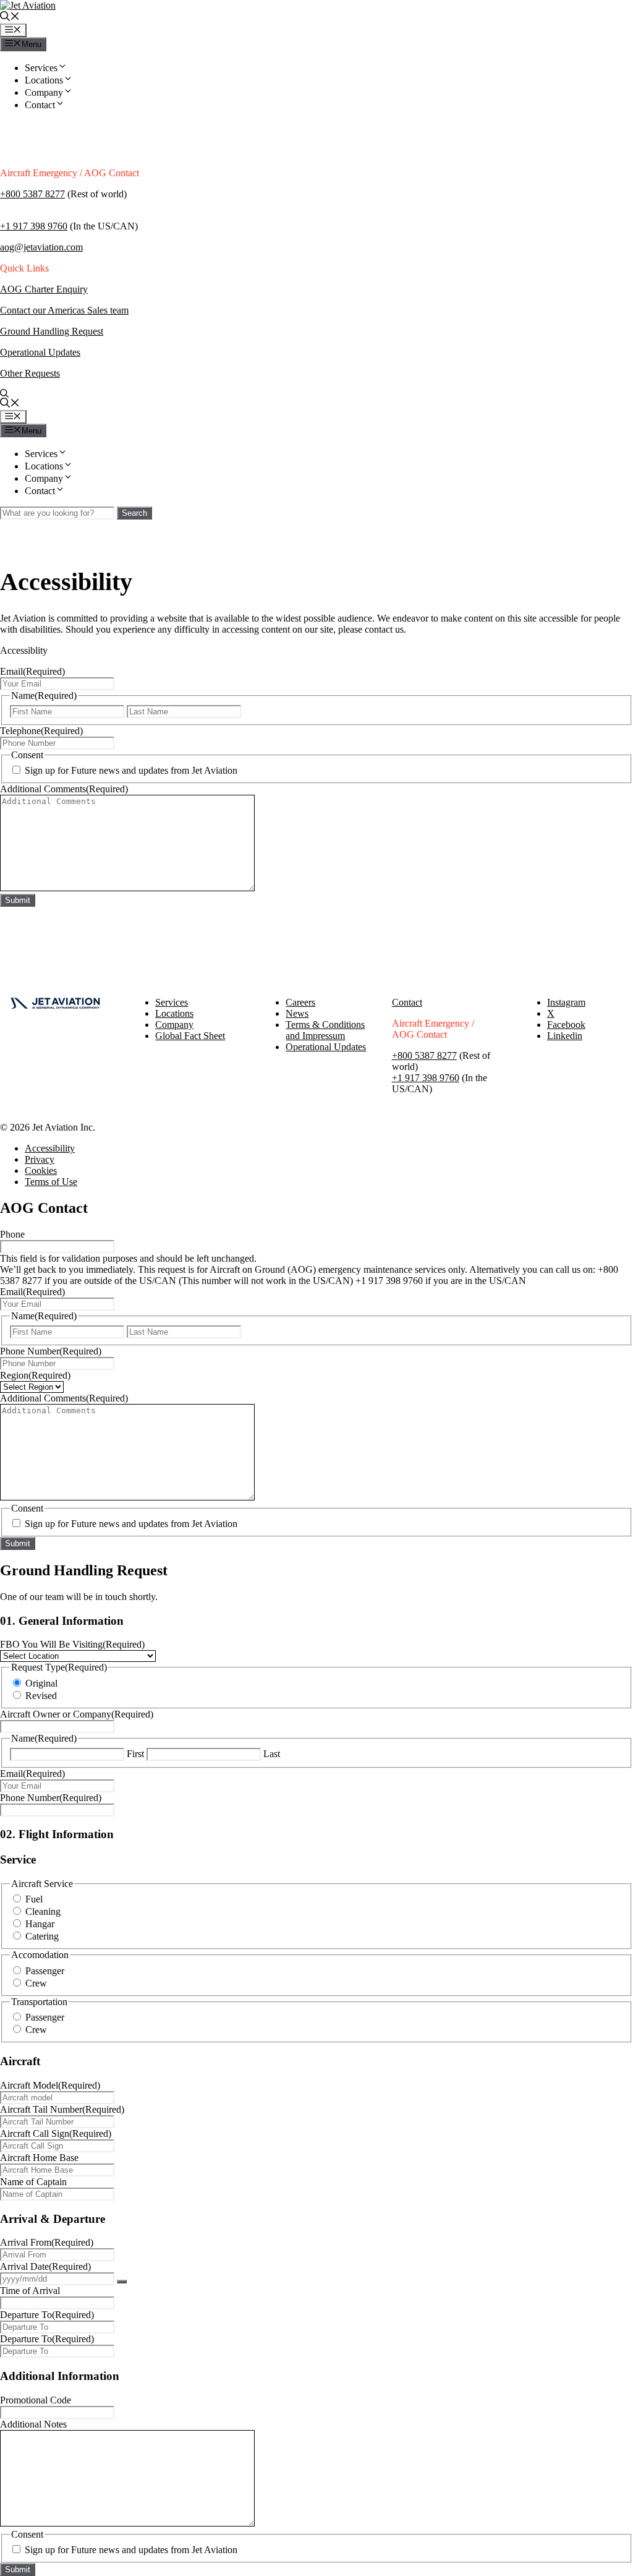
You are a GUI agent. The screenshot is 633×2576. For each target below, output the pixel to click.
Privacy (40, 1159)
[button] (10, 18)
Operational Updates (40, 352)
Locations (44, 80)
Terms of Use (51, 1182)
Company (44, 92)
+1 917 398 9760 (34, 226)
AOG (12, 289)
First (135, 1754)
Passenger (45, 1971)
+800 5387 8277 (32, 194)
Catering (42, 1936)
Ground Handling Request (52, 331)
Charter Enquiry (56, 289)
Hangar (40, 1924)
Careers (300, 1002)
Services (41, 68)
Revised (41, 1696)
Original (41, 1683)
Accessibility (50, 1148)
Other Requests (30, 373)
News (297, 1013)
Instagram (566, 1002)
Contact (40, 105)
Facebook (566, 1025)
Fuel (34, 1899)
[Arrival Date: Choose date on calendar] (122, 2282)
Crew (36, 1983)
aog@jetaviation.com (41, 247)
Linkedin (565, 1036)
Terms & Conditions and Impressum (325, 1030)
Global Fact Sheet (190, 1036)
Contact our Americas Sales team (64, 310)
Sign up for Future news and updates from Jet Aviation (131, 770)
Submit (18, 900)
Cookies (41, 1170)
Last (272, 1754)
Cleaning (43, 1911)
